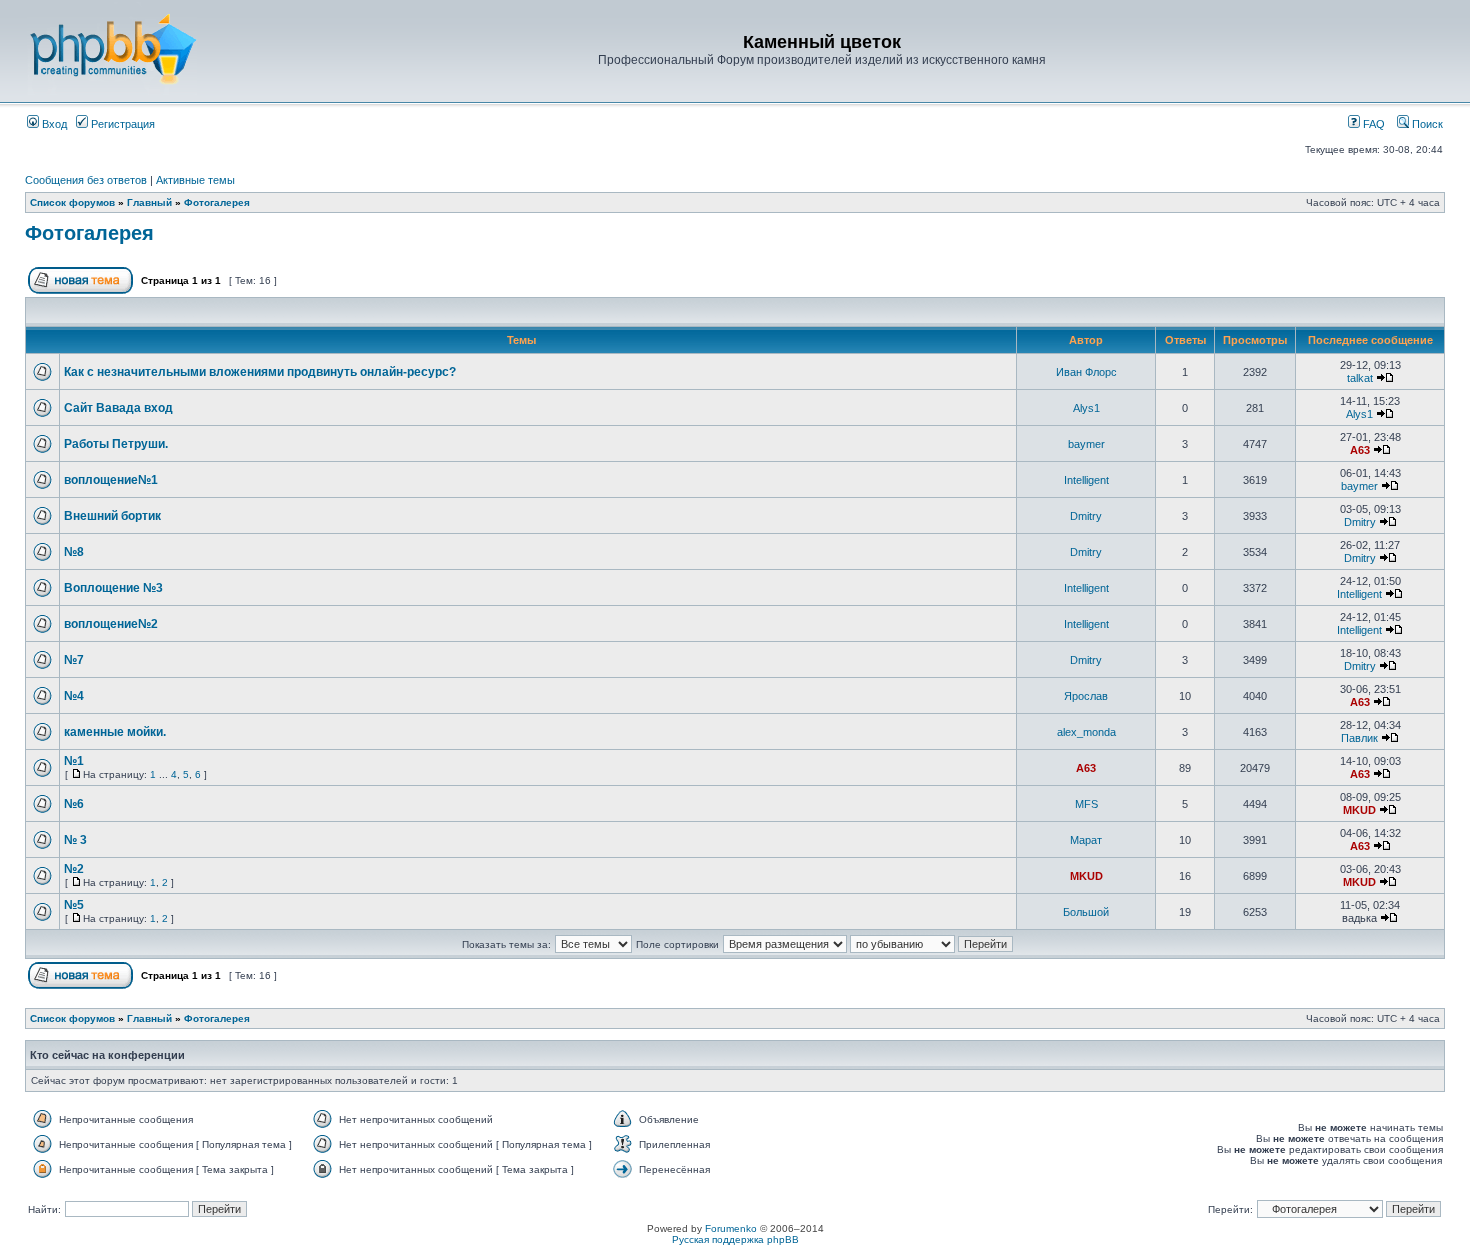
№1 (74, 761)
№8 (74, 552)
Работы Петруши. (116, 444)
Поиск (1426, 124)
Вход (53, 124)
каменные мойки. (115, 732)
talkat (1360, 378)
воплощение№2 (111, 624)
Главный (149, 202)
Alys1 (1086, 408)
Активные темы (195, 180)
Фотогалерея (217, 202)
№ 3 (75, 840)
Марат (1086, 840)
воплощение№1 (111, 480)
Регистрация (121, 124)
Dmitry (1086, 516)
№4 (74, 696)
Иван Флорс (1086, 372)
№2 (74, 869)
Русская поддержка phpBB (735, 1239)
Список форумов (72, 202)
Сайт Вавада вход (118, 408)
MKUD (1359, 810)
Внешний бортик (112, 516)
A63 (1360, 450)
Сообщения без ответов (86, 180)
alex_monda (1086, 732)
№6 (74, 804)
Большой (1086, 912)
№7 (74, 660)
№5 (74, 905)
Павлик (1359, 738)
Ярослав (1086, 696)
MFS (1086, 804)
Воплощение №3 (113, 588)
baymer (1086, 444)
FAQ (1372, 124)
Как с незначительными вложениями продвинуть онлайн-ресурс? (260, 372)
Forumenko (731, 1228)
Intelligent (1086, 480)
